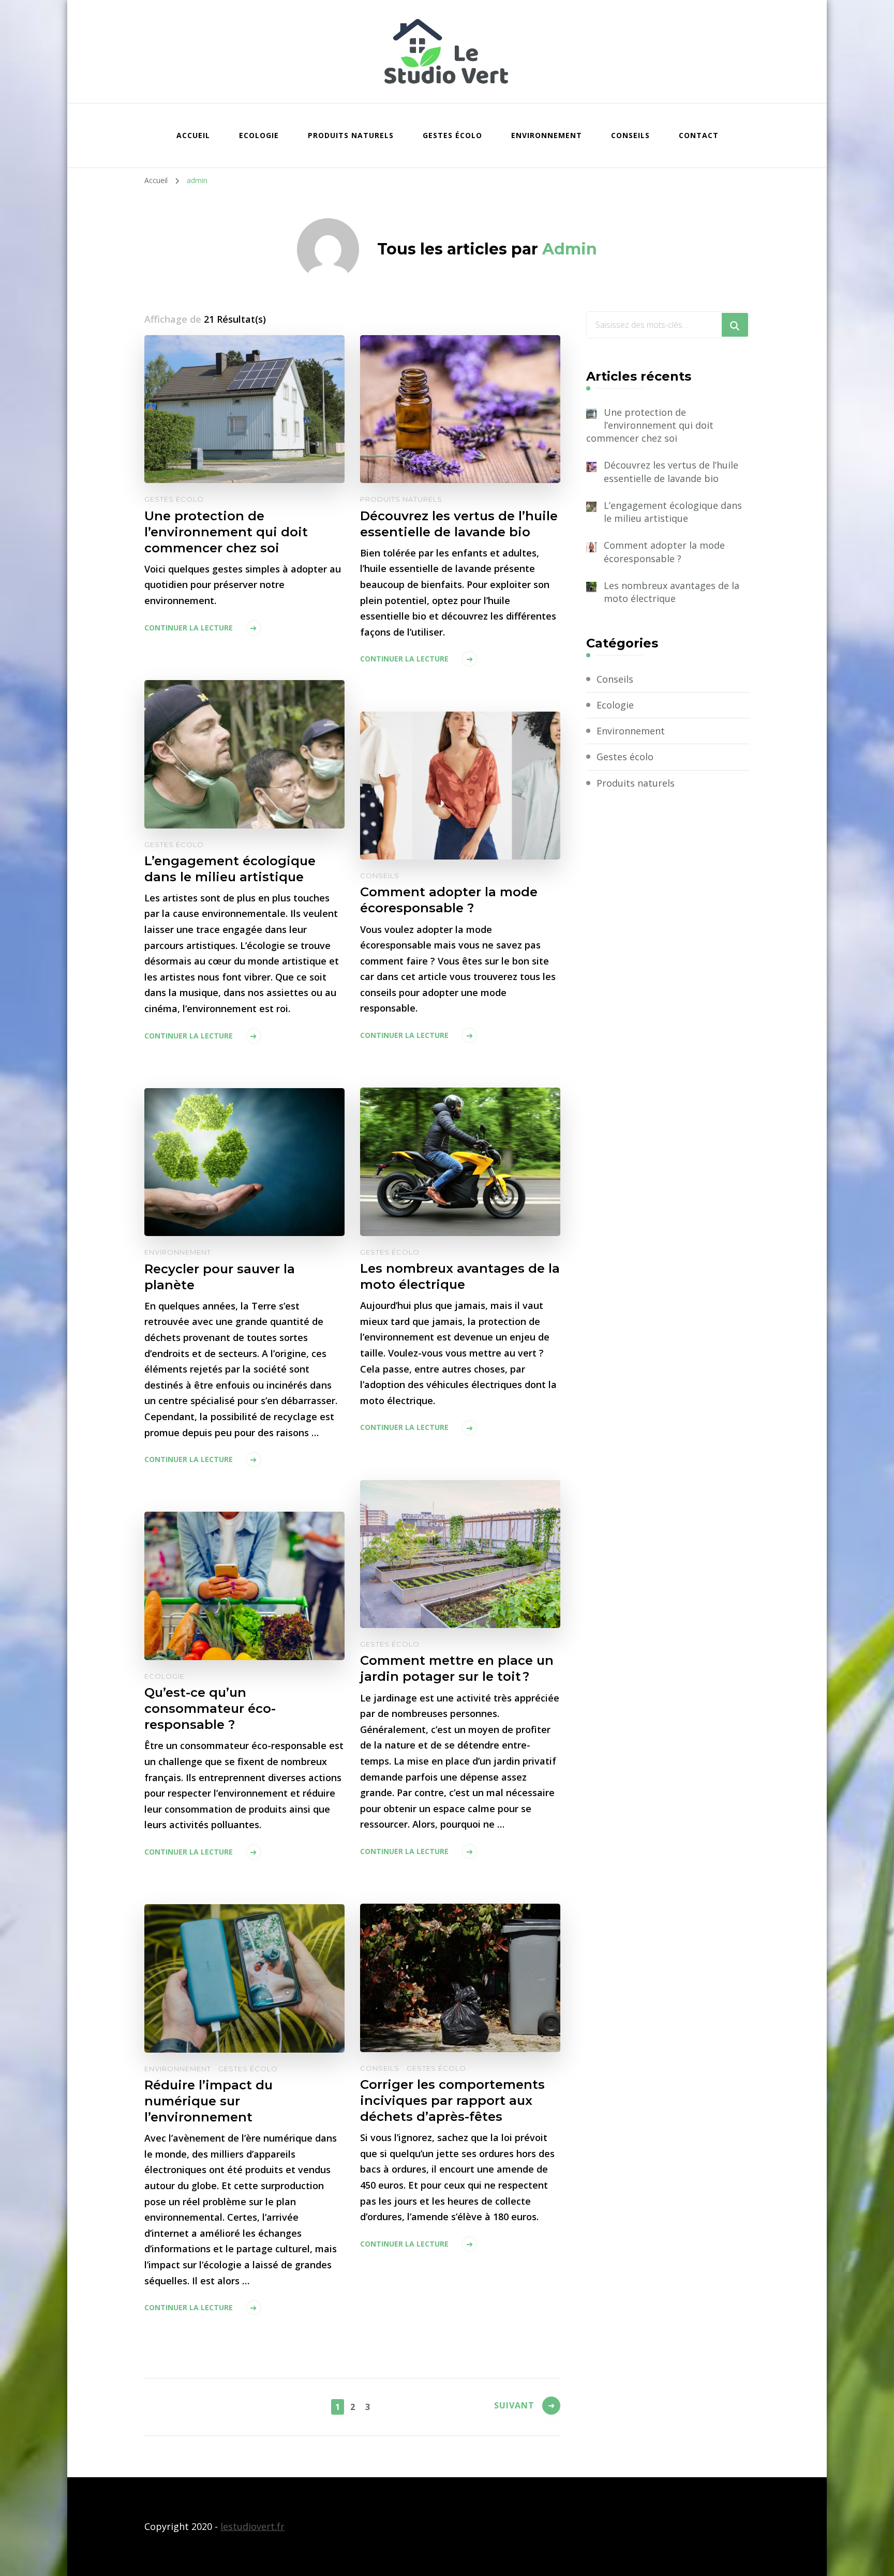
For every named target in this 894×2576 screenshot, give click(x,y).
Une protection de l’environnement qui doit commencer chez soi (226, 532)
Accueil (193, 135)
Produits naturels (351, 135)
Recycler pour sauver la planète (220, 1277)
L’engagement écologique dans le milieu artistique (230, 869)
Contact (699, 135)
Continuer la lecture (189, 628)
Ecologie (259, 135)
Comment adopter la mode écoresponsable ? (449, 900)
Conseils (630, 135)
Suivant (514, 2405)
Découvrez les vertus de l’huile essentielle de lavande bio (459, 524)
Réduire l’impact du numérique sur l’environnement (208, 2101)
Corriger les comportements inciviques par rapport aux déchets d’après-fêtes (452, 2100)
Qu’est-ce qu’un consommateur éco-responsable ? (210, 1708)
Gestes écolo (452, 135)
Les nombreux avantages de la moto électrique (460, 1276)
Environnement (547, 135)
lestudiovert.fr (252, 2526)
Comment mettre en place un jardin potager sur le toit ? (457, 1668)
